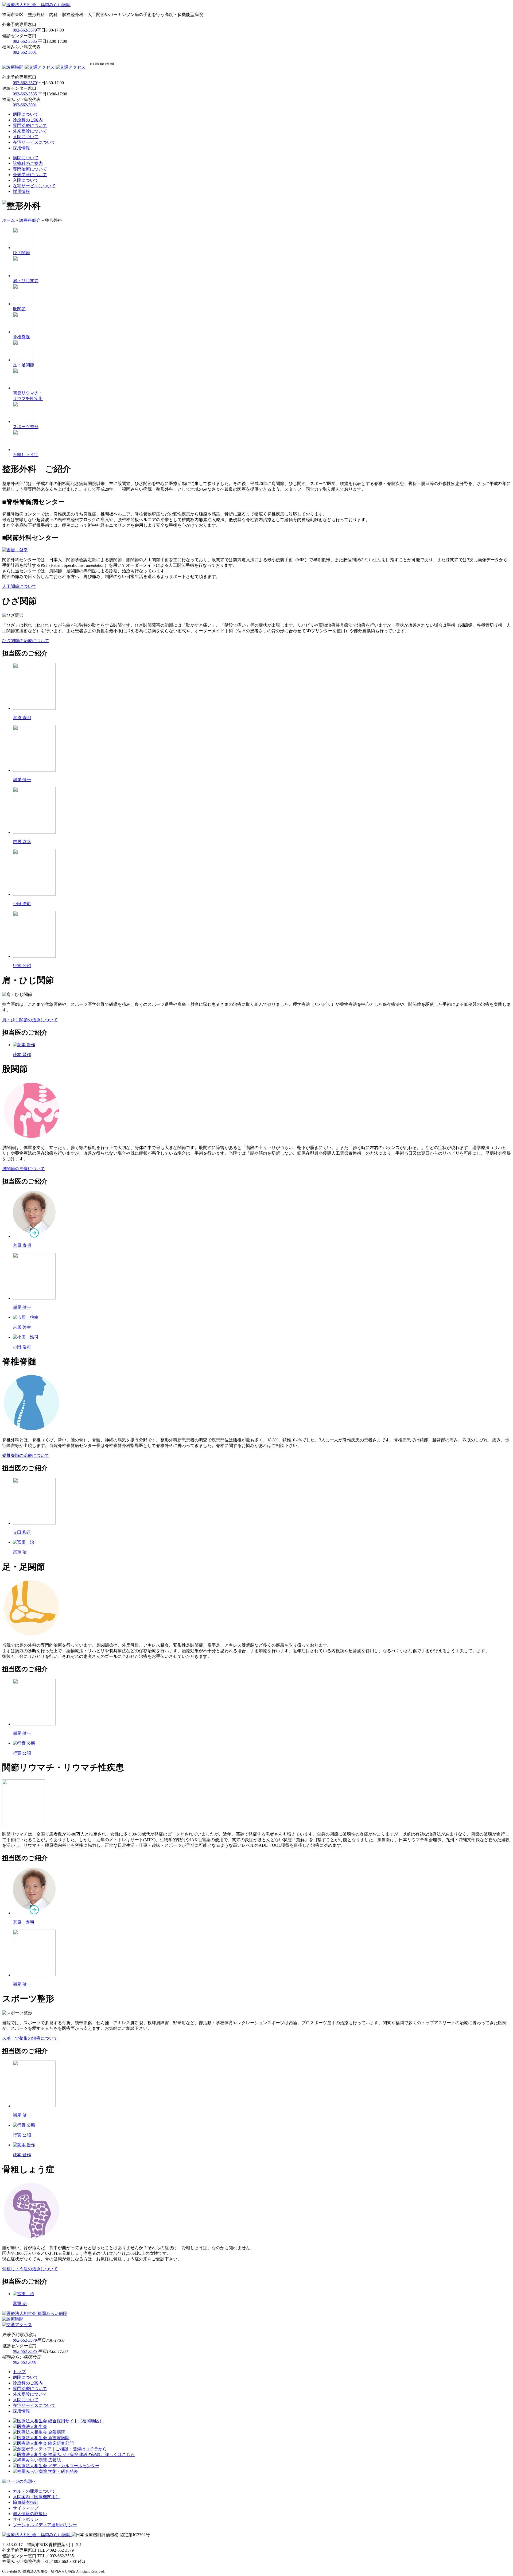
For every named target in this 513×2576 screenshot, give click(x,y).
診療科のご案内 (28, 120)
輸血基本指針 (26, 2502)
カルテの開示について (34, 2491)
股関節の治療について (24, 1169)
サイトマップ (26, 2508)
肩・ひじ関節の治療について (30, 1020)
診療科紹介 (30, 220)
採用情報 (21, 148)
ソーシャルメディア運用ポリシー (45, 2525)
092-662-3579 (25, 30)
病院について (26, 114)
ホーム (9, 220)
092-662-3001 (25, 52)
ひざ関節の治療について (26, 641)
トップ (19, 2372)
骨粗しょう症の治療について (30, 2269)
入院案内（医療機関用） (36, 2497)
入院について (26, 137)
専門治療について (30, 125)
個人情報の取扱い (30, 2514)
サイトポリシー (28, 2519)
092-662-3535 (25, 41)
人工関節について (19, 586)
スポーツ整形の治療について (30, 2038)
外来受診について (30, 131)
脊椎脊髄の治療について (26, 1455)
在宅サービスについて (34, 142)
